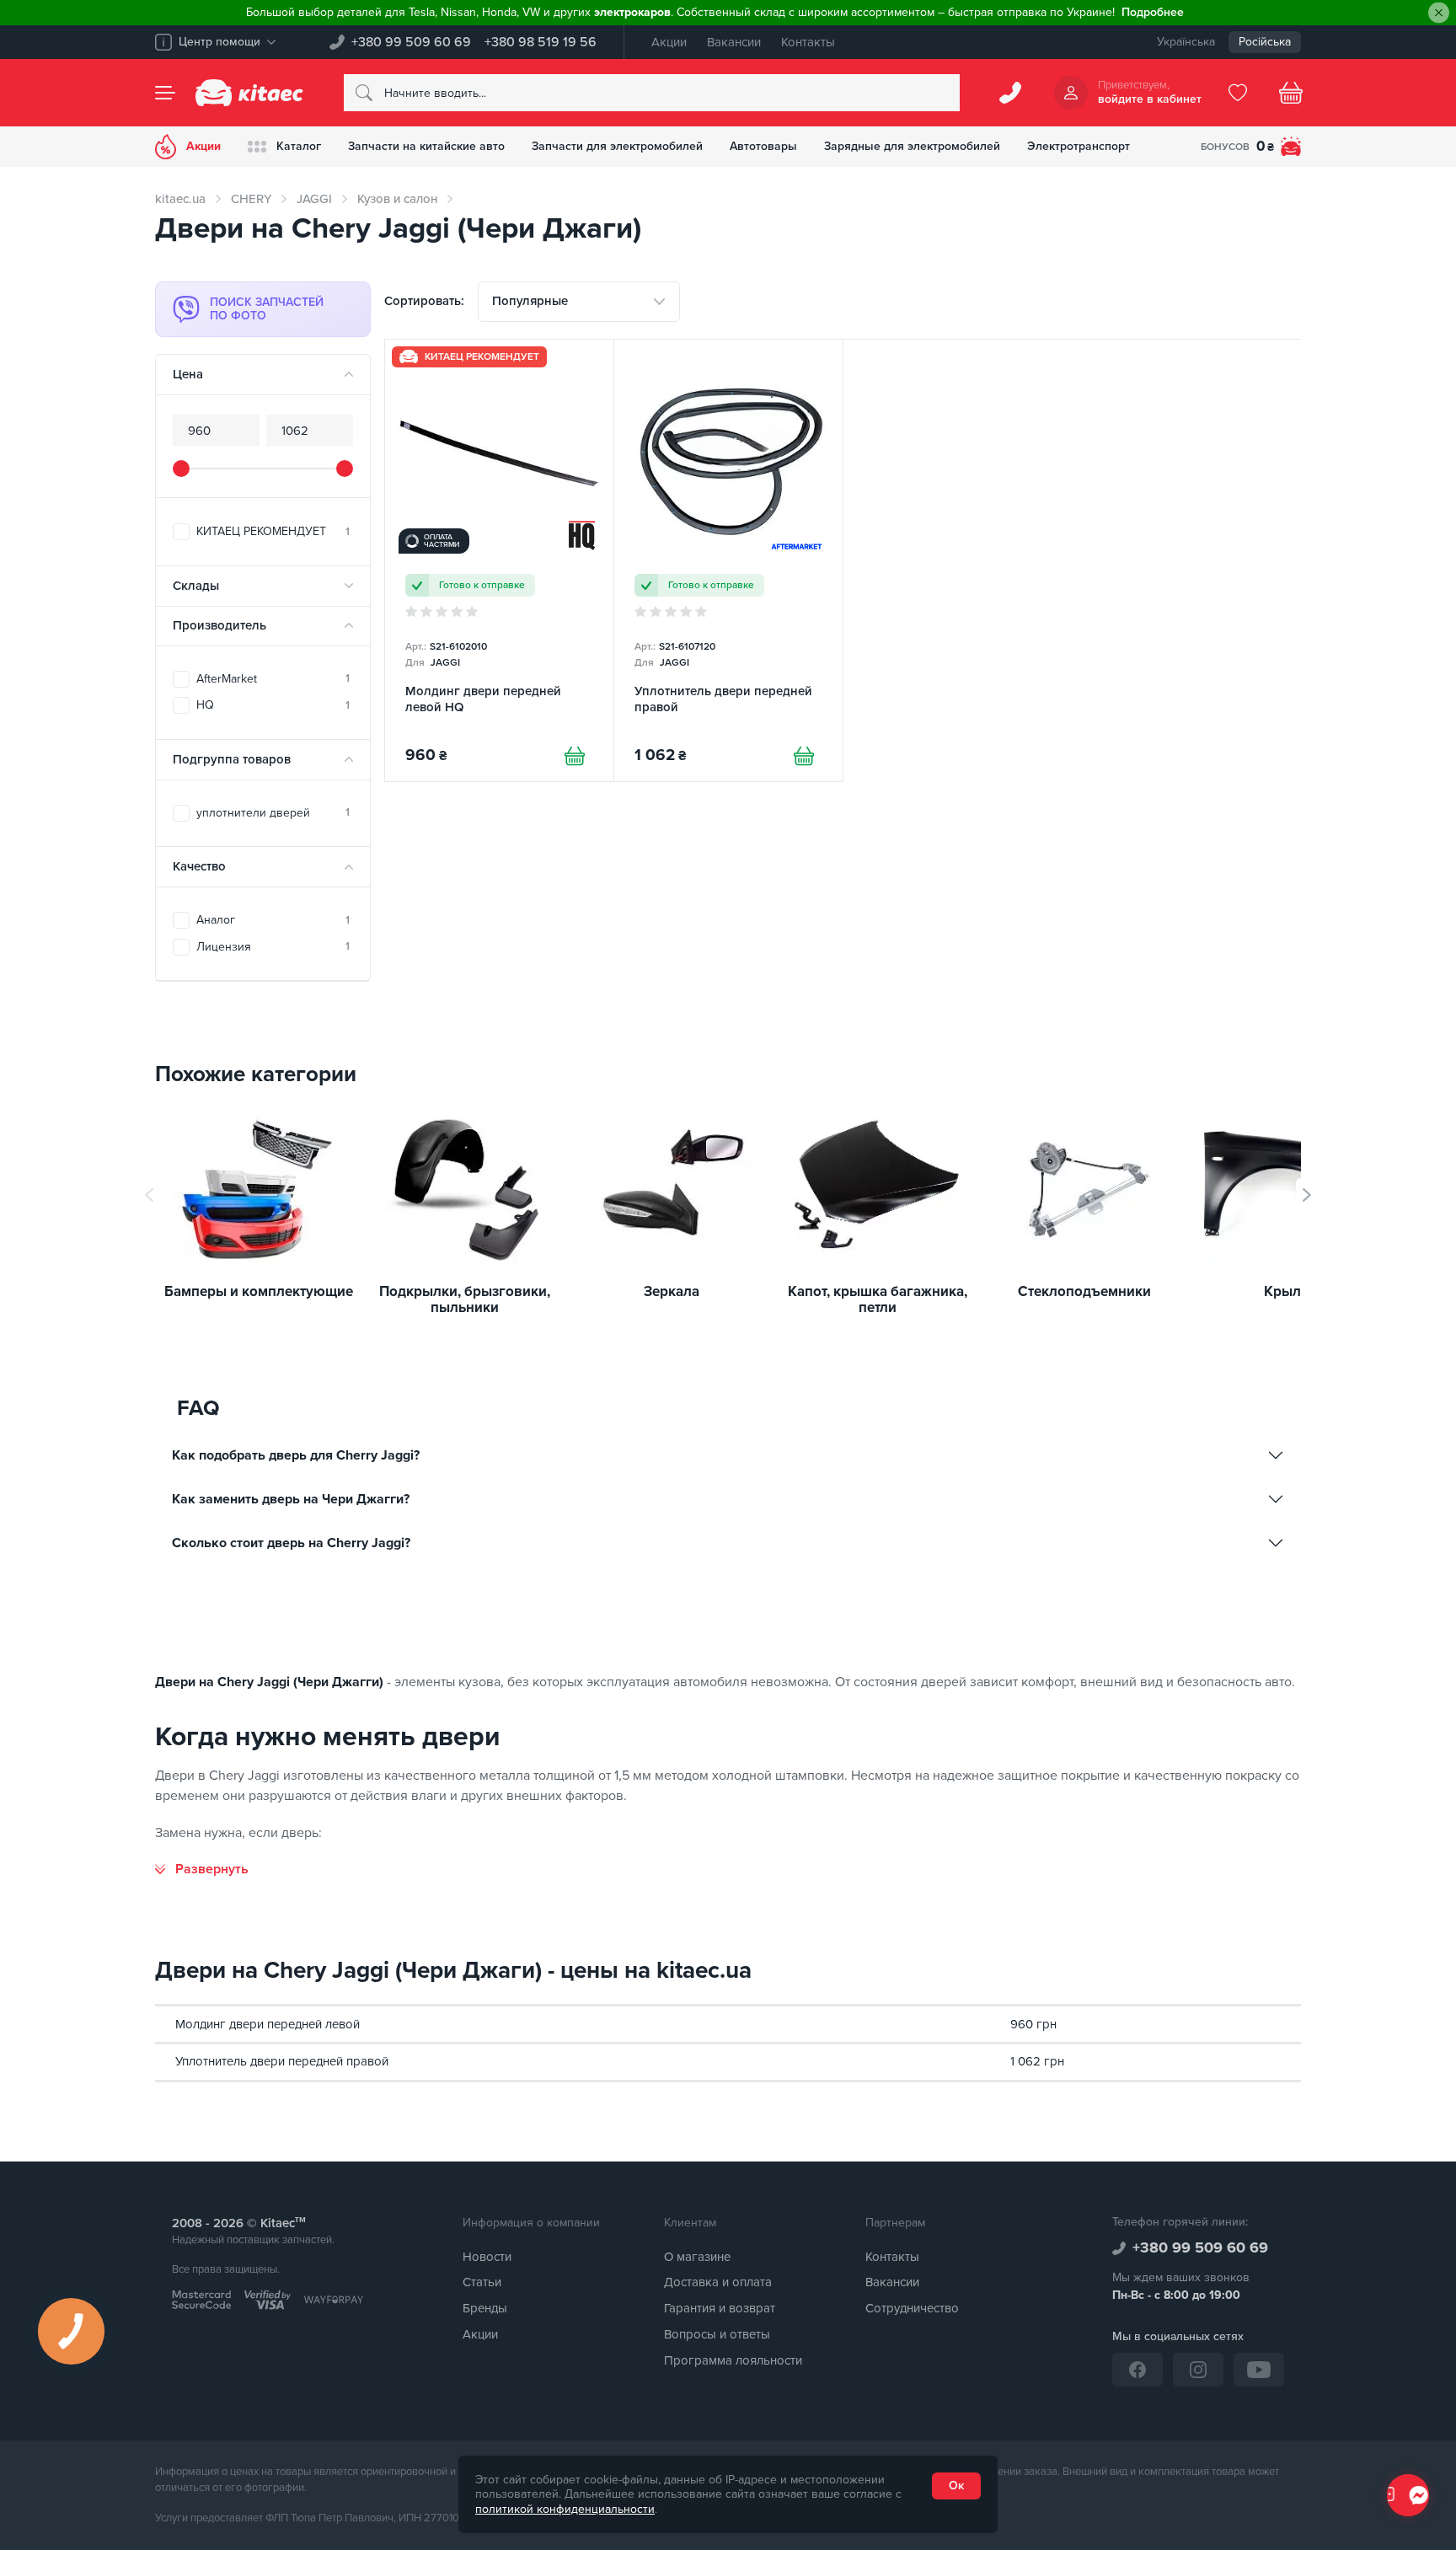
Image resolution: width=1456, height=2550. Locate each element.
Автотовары (763, 146)
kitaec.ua (180, 199)
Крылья (1290, 1292)
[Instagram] (1198, 2370)
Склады (196, 586)
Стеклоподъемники (1084, 1292)
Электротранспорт (1079, 146)
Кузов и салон (397, 199)
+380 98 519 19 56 (541, 42)
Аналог (273, 920)
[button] (1307, 1195)
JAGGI (314, 199)
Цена (188, 374)
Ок (956, 2486)
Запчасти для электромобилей (617, 146)
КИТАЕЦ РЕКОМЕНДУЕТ (273, 531)
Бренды (485, 2308)
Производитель (219, 625)
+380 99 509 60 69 (411, 42)
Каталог (299, 146)
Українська (1186, 42)
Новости (487, 2257)
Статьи (482, 2282)
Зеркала (672, 1292)
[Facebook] (1137, 2370)
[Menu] (165, 93)
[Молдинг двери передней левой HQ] (499, 560)
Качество (199, 866)
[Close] (1439, 13)
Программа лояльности (733, 2360)
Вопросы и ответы (717, 2334)
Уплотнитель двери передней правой (282, 2061)
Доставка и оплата (718, 2282)
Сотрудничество (912, 2308)
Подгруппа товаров (232, 759)
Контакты (808, 42)
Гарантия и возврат (720, 2308)
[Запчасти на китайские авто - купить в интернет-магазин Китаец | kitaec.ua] (249, 93)
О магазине (697, 2257)
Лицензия (273, 947)
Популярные (530, 301)
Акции (669, 42)
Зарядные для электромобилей (912, 146)
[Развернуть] (202, 1869)
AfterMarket (273, 679)
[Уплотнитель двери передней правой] (728, 560)
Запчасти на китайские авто (426, 146)
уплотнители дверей (273, 813)
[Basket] (1291, 93)
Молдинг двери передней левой (268, 2024)
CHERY (251, 199)
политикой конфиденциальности (565, 2509)
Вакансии (734, 42)
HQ (273, 705)
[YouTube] (1259, 2370)
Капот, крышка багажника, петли (878, 1300)
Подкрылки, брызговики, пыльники (465, 1300)
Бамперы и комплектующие (259, 1292)
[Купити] (575, 756)
